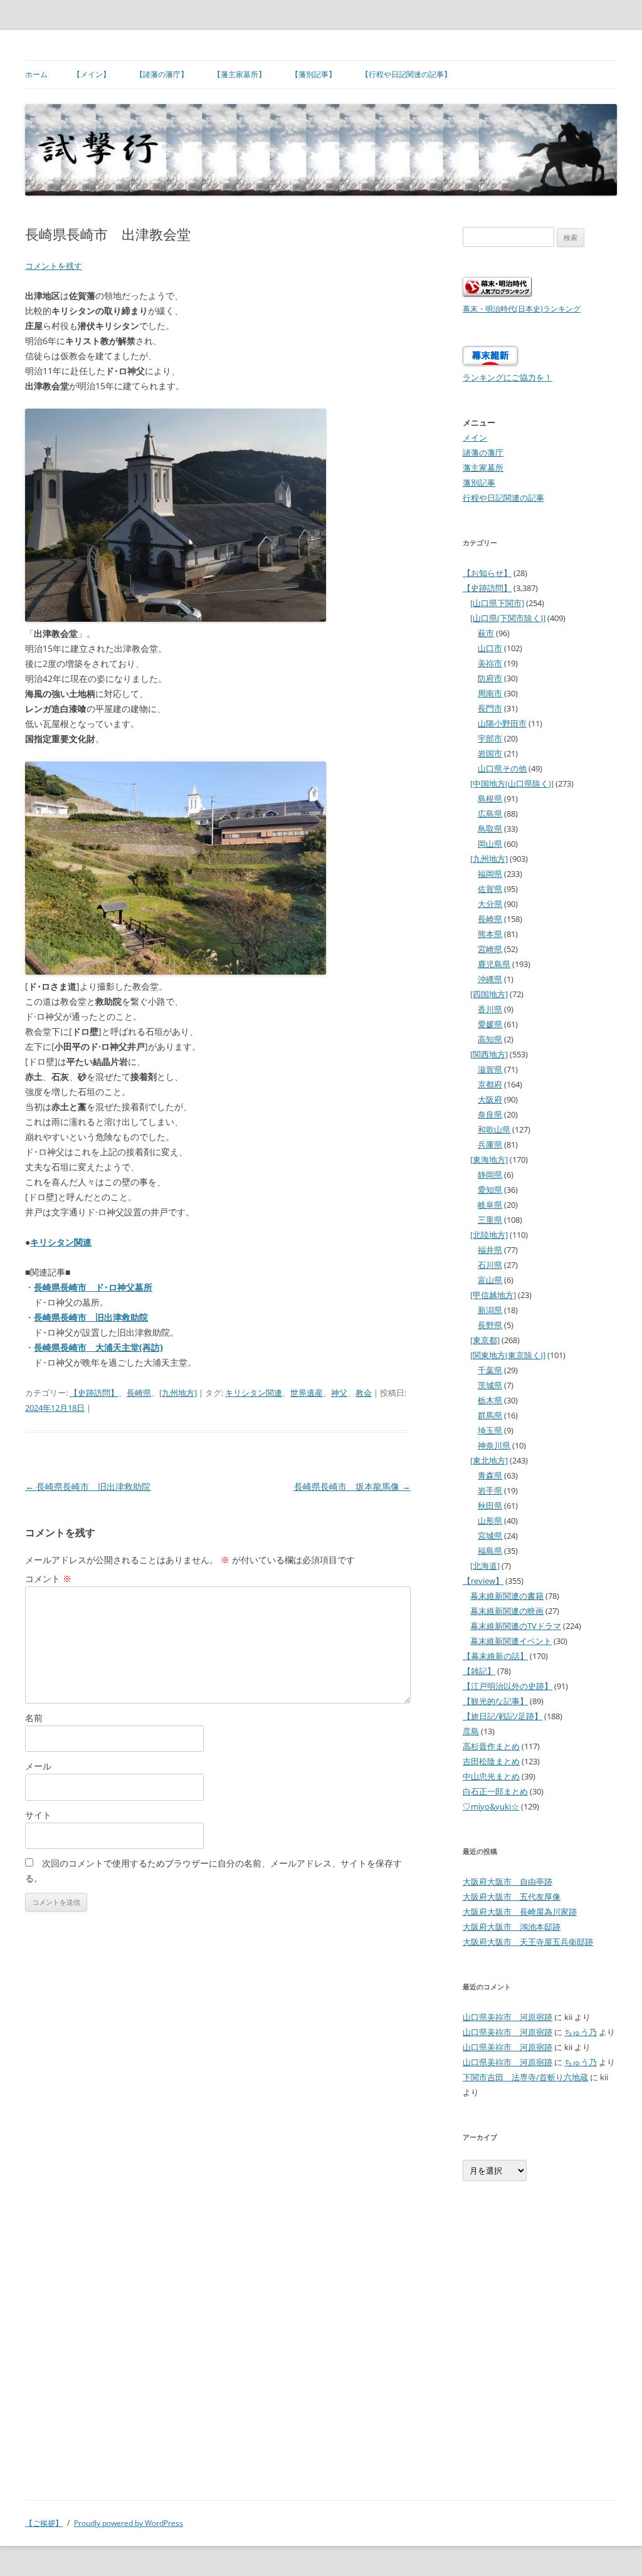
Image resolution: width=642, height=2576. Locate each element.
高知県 (490, 1039)
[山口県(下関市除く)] (508, 618)
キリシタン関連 (61, 1242)
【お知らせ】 (487, 573)
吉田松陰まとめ (491, 1761)
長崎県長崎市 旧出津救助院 (91, 1317)
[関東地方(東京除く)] (508, 1355)
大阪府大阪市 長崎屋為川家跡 (520, 1912)
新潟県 (490, 1310)
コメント (48, 1579)
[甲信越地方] (493, 1295)
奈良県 (490, 1114)
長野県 (490, 1325)
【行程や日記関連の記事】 (406, 74)
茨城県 (490, 1385)
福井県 (490, 1250)
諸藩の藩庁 (483, 453)
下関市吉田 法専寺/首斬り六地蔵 (525, 2077)
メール (38, 1766)
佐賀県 (490, 889)
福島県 (490, 1551)
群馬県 (490, 1415)
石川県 (490, 1265)
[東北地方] (489, 1460)
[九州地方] (178, 1393)
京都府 (490, 1084)
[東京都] (485, 1340)
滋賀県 (490, 1069)
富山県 (490, 1280)
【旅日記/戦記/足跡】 (503, 1716)
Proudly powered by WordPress (129, 2523)
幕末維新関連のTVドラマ (516, 1626)
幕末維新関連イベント (511, 1641)
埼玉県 (490, 1430)
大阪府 (490, 1099)
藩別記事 (479, 483)
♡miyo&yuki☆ (491, 1806)
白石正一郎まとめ (495, 1791)
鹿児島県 (494, 964)
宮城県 (490, 1536)
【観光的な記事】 (495, 1701)
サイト (38, 1815)
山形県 (490, 1521)
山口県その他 (502, 768)
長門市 (490, 708)
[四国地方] (489, 994)
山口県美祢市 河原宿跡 (508, 2017)
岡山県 (490, 844)
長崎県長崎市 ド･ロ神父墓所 (93, 1287)
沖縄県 (490, 979)
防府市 (490, 678)
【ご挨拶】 (44, 2523)
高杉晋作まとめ (491, 1746)
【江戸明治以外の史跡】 (508, 1686)
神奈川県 (494, 1445)
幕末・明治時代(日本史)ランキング (522, 308)
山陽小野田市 (502, 723)
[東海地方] (489, 1160)
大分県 (490, 904)
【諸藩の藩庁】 (162, 74)
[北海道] (485, 1566)
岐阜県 (490, 1205)
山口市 (490, 648)
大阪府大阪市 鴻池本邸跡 (512, 1927)
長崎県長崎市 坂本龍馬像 (352, 1486)
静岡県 (490, 1175)
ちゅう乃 (581, 2032)
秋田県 (490, 1505)
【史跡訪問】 (94, 1393)
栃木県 (490, 1400)
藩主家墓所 (483, 468)
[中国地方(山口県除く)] (512, 783)
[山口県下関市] (497, 603)
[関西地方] (489, 1054)
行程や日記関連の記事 (503, 498)
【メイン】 (92, 74)
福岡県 (490, 874)
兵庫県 (490, 1144)
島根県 (490, 798)
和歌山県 (494, 1129)
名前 (34, 1718)
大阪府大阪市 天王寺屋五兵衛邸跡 (528, 1942)
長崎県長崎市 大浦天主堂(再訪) (98, 1347)
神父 (339, 1393)
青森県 (490, 1475)
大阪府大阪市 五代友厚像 (512, 1897)
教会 (364, 1393)
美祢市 (490, 663)
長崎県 (139, 1393)
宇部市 (490, 738)
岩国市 (490, 753)
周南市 (490, 693)
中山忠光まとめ (491, 1776)
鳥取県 (490, 829)
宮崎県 (490, 949)
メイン (475, 437)
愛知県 (490, 1190)
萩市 (486, 633)
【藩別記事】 (313, 74)
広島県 (490, 814)
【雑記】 (479, 1671)
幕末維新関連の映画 (507, 1611)
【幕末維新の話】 (495, 1656)
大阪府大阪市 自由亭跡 (508, 1882)
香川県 (490, 1009)
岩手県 (490, 1490)
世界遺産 (307, 1393)
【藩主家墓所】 (239, 74)
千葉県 (490, 1370)
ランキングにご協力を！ (508, 377)
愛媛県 (490, 1024)
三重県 (490, 1220)
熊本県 (490, 934)
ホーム (36, 74)
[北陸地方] (489, 1235)
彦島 (471, 1731)
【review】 (483, 1581)
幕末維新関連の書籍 (507, 1596)
